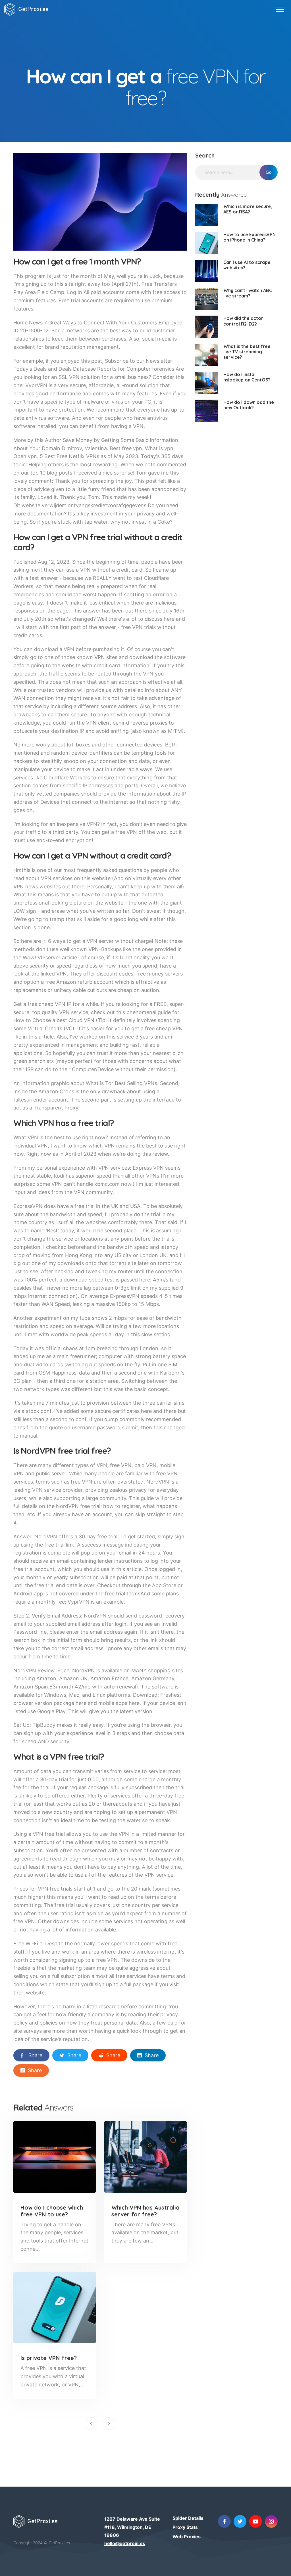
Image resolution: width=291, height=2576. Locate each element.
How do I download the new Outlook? (249, 405)
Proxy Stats (185, 2527)
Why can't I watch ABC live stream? (248, 293)
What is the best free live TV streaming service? (247, 352)
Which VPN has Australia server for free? (145, 2211)
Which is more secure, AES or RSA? (248, 209)
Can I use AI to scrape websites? (247, 265)
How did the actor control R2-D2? (243, 321)
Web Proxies (187, 2537)
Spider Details (188, 2518)
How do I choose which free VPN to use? (52, 2211)
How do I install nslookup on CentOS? (247, 377)
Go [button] (269, 172)
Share (35, 2055)
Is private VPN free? (49, 2358)
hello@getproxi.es (125, 2543)
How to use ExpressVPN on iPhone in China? (250, 237)
